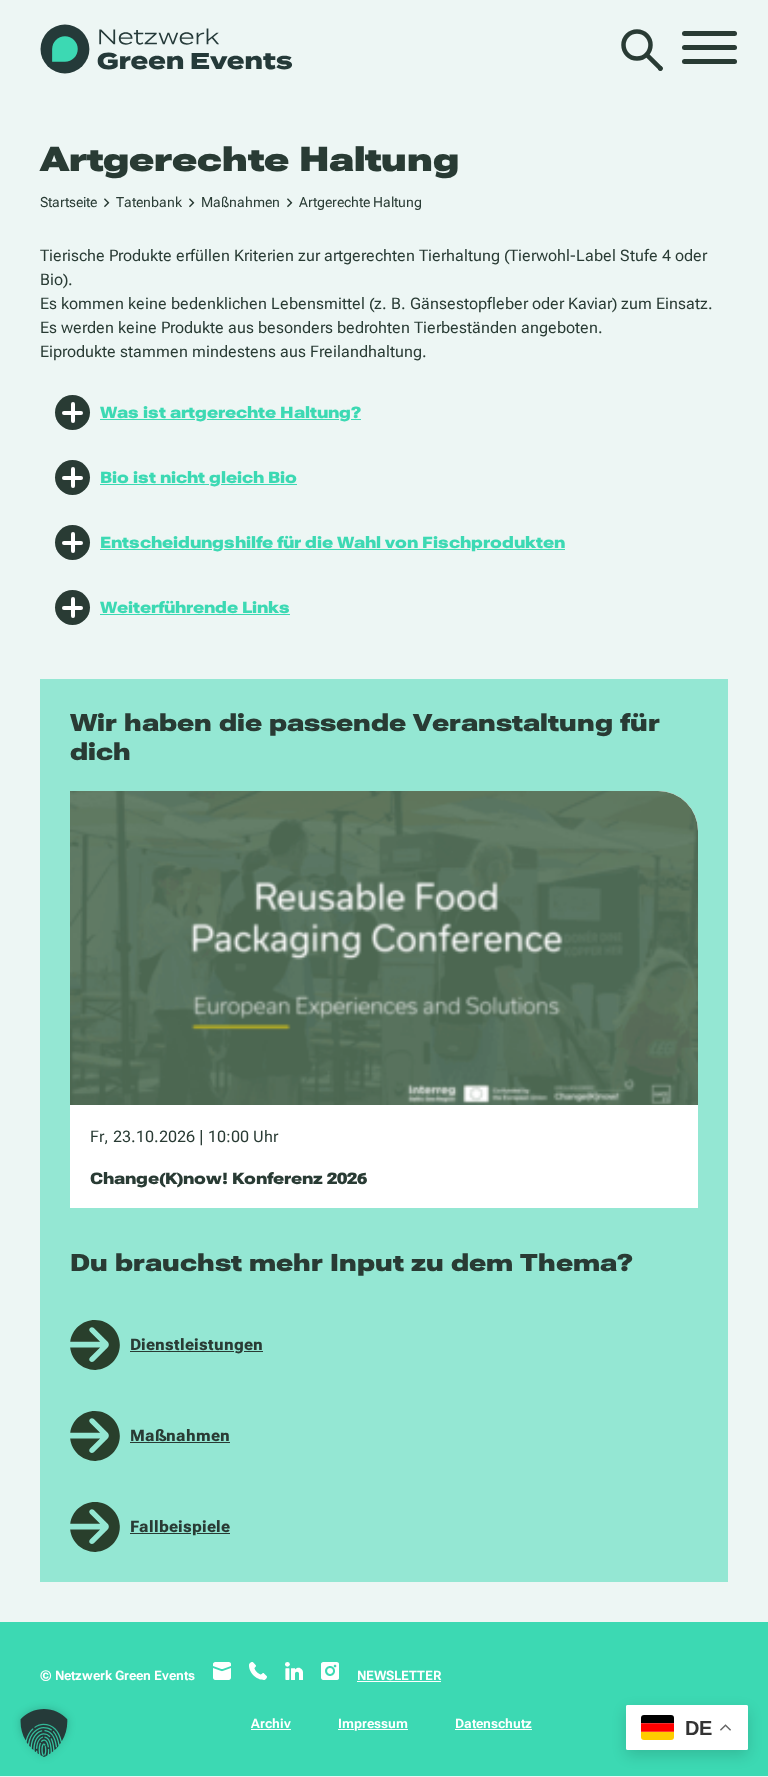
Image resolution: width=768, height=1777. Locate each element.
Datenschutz (493, 1723)
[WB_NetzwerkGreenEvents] (164, 50)
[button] (44, 1733)
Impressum (373, 1723)
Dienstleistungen (196, 1344)
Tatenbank (149, 202)
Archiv (271, 1723)
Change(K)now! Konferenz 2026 (228, 1178)
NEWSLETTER (399, 1675)
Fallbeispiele (180, 1526)
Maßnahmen (240, 202)
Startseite (68, 202)
